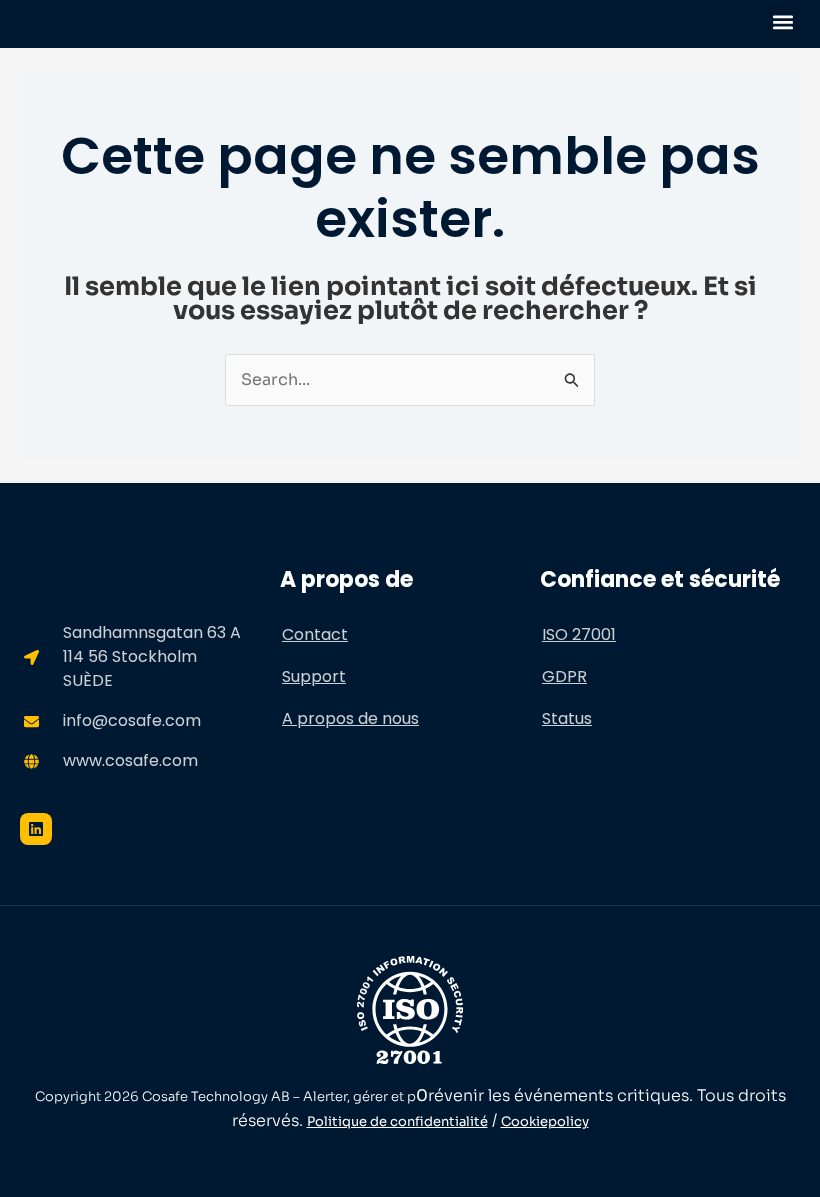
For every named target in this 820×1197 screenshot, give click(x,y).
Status (567, 718)
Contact (315, 634)
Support (314, 676)
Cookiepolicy (545, 1121)
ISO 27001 (579, 634)
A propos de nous (350, 718)
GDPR (564, 676)
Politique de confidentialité (397, 1121)
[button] (783, 21)
